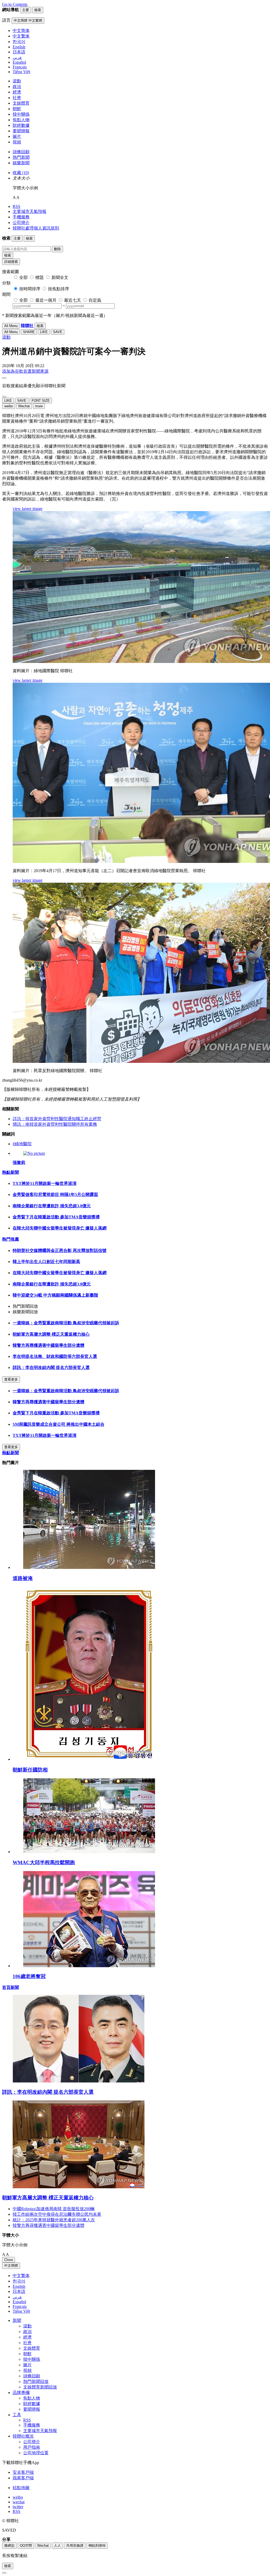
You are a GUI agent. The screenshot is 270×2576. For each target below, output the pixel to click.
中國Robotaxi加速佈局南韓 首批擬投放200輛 (54, 2209)
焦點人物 (21, 120)
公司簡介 (21, 223)
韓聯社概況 (23, 2436)
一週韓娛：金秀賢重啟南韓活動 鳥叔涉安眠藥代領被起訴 (66, 1323)
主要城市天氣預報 (30, 211)
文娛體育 (21, 103)
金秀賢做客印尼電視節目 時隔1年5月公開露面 (55, 1195)
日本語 (19, 2291)
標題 (40, 277)
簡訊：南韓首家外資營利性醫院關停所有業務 (55, 1124)
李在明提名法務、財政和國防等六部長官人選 (55, 1356)
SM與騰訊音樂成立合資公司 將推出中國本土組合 (59, 1424)
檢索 (8, 255)
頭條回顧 (21, 152)
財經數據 (21, 125)
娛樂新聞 (21, 163)
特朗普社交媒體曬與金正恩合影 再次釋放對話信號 (60, 1250)
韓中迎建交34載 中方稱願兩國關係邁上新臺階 (55, 1295)
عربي (17, 2297)
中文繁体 (21, 2276)
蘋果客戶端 (23, 2478)
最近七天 (73, 300)
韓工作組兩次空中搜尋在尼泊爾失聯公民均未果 (57, 2214)
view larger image (28, 509)
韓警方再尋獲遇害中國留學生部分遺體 (49, 1345)
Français (20, 2306)
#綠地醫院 (22, 1144)
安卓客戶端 (23, 2472)
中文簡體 (11, 2266)
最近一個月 (46, 300)
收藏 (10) (21, 173)
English (19, 2286)
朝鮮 (17, 109)
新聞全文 (60, 277)
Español (19, 2302)
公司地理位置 (36, 2453)
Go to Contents (15, 4)
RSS (16, 206)
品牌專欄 (21, 2393)
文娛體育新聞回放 (40, 2387)
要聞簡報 (21, 131)
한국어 (19, 2281)
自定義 (95, 300)
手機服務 (21, 217)
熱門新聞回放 (36, 2381)
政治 (17, 87)
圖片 (17, 136)
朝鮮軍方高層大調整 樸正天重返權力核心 (51, 1334)
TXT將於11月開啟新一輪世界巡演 (45, 1183)
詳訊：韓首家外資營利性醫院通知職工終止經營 (57, 1119)
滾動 (17, 81)
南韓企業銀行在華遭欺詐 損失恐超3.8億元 (52, 1206)
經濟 (17, 92)
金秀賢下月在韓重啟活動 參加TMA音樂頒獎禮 (56, 1217)
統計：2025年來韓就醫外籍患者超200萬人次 (54, 2220)
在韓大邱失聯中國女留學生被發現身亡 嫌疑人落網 (60, 1228)
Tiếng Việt (21, 2311)
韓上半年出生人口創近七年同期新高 (46, 1262)
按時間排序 (30, 289)
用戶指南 (32, 2447)
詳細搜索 (11, 262)
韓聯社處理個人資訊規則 (36, 228)
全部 (23, 277)
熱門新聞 (21, 157)
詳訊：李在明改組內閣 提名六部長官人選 (51, 1368)
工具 (17, 2415)
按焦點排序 (59, 289)
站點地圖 (21, 2488)
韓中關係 (21, 114)
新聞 (17, 2320)
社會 (17, 98)
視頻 (17, 142)
